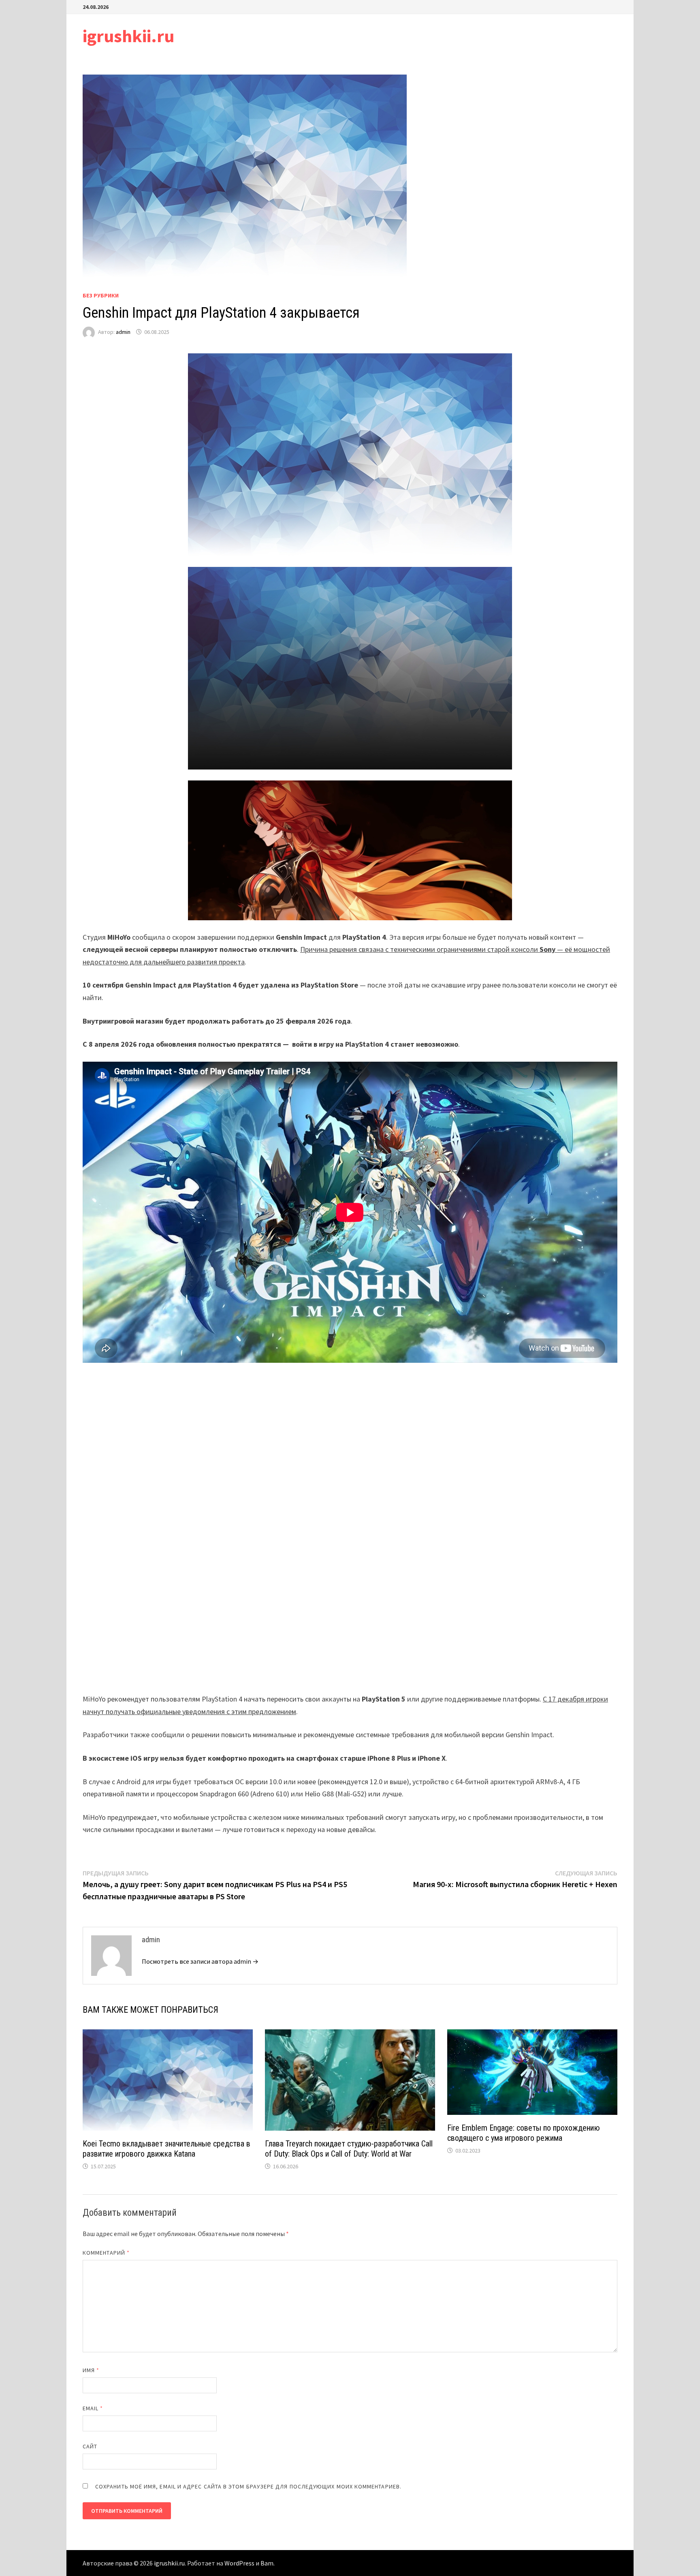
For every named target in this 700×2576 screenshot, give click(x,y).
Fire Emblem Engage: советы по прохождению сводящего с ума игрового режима (524, 2133)
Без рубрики (101, 295)
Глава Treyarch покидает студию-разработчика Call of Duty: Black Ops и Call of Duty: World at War (349, 2149)
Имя (91, 2370)
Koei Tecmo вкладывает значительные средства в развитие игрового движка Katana (166, 2149)
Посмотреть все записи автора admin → (200, 1961)
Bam (267, 2563)
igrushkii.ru (128, 36)
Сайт (90, 2446)
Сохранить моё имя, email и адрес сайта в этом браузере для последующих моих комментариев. (248, 2486)
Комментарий (106, 2253)
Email (93, 2408)
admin (123, 332)
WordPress (239, 2563)
